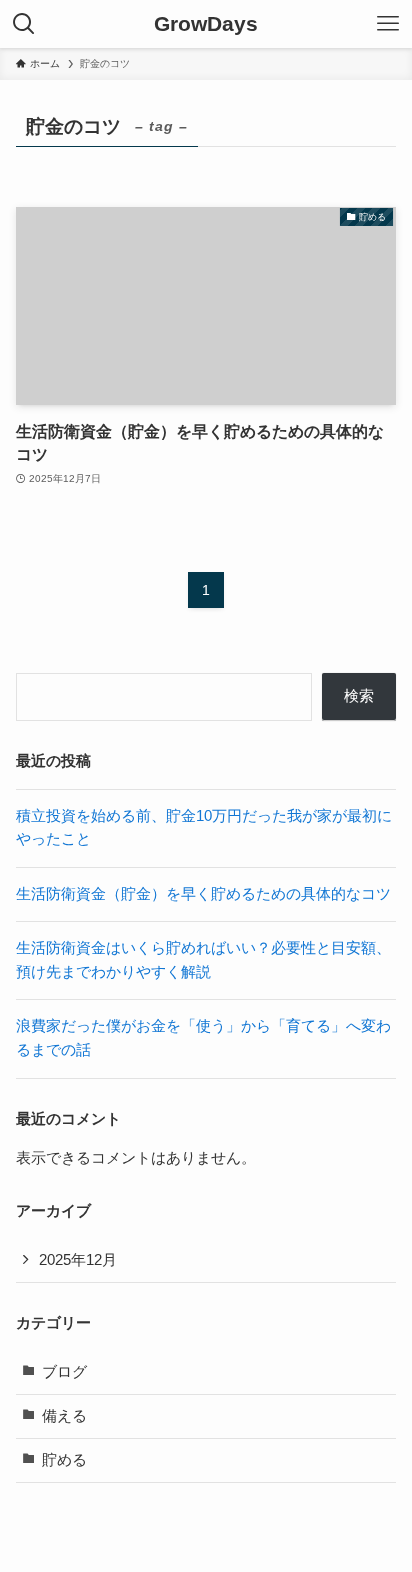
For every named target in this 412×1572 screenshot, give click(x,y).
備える (64, 1416)
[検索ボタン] (24, 24)
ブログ (64, 1372)
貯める (64, 1460)
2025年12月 (78, 1260)
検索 (359, 696)
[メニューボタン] (388, 24)
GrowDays (206, 24)
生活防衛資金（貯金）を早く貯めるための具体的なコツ (203, 894)
